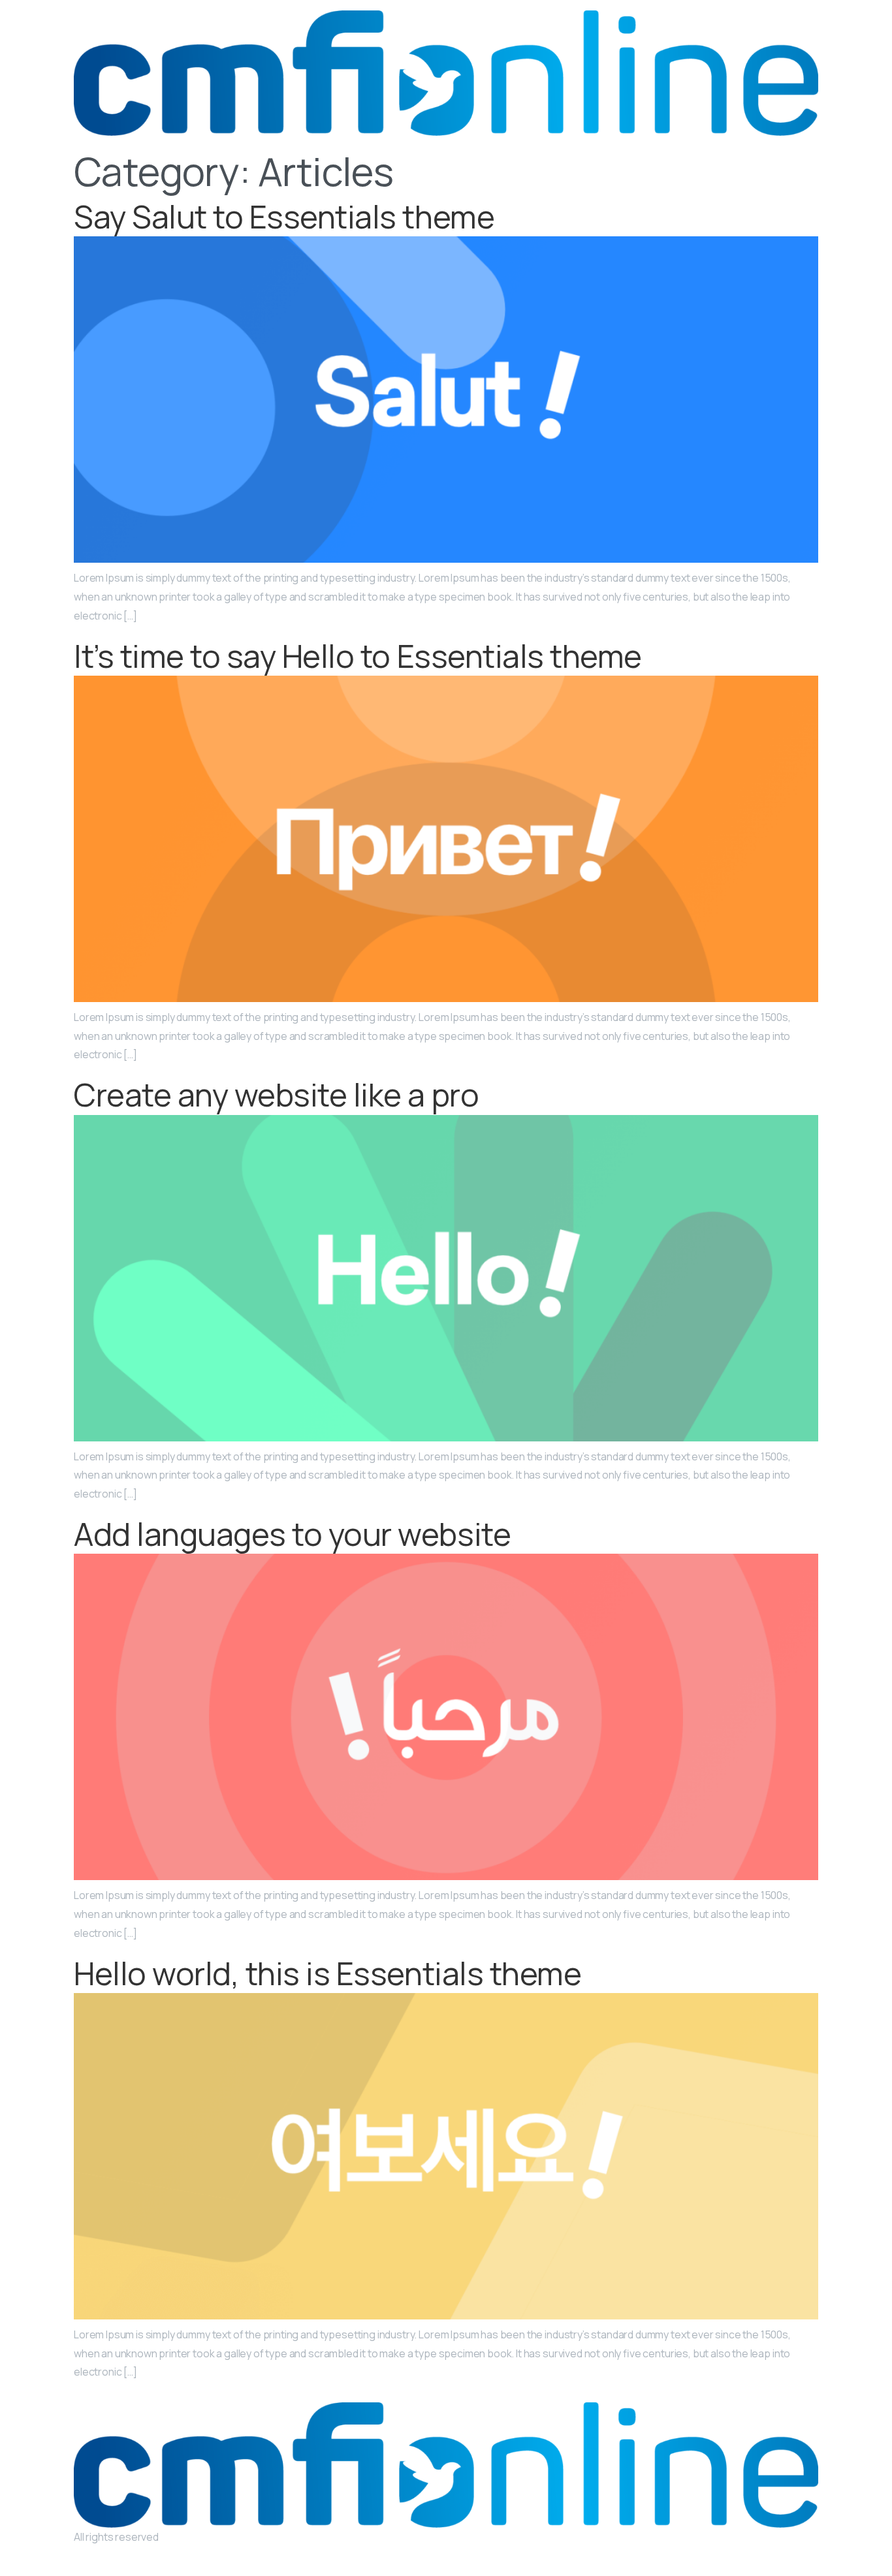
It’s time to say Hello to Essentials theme (358, 656)
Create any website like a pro (276, 1094)
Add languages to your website (292, 1534)
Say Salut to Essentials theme (284, 216)
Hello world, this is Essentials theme (327, 1973)
